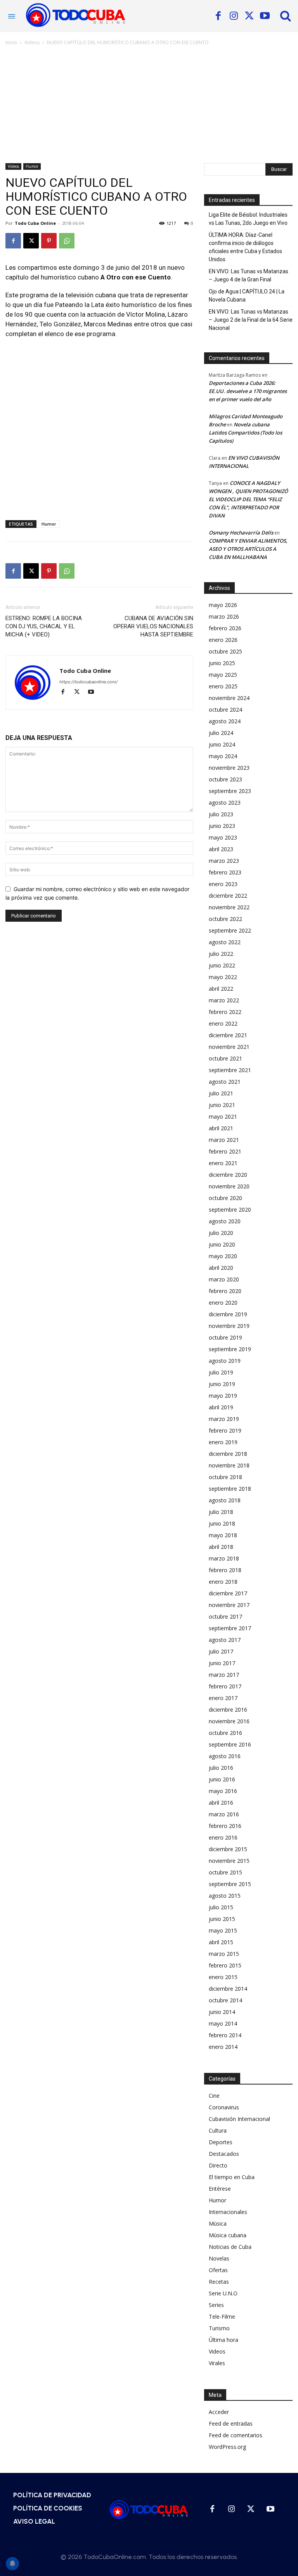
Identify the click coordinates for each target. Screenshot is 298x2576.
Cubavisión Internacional (239, 2119)
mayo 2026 (223, 605)
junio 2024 (222, 744)
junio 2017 (222, 1663)
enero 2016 (223, 1837)
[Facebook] (218, 16)
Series (216, 2305)
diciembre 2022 (228, 896)
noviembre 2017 (229, 1605)
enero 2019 (223, 1442)
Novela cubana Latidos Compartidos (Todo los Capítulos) (245, 433)
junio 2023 (222, 826)
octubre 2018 (225, 1477)
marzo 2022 (224, 1000)
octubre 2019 (225, 1337)
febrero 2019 (225, 1430)
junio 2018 (222, 1523)
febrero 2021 (225, 1151)
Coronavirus (224, 2107)
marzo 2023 (224, 861)
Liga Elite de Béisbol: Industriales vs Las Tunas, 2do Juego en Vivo (248, 219)
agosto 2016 (225, 1756)
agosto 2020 (225, 1221)
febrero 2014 (225, 2035)
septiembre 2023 (230, 791)
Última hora (223, 2340)
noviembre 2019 (229, 1326)
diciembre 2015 (228, 1849)
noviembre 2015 (229, 1861)
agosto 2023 (225, 803)
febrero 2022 (225, 1012)
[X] (249, 16)
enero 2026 (223, 640)
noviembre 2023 (229, 768)
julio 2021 (221, 1093)
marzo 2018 (224, 1558)
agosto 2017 (225, 1640)
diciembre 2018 (228, 1454)
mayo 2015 (223, 1930)
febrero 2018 (225, 1570)
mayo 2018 (223, 1535)
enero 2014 (223, 2047)
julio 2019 (221, 1372)
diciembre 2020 (228, 1175)
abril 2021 (221, 1128)
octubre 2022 (225, 919)
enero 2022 (223, 1023)
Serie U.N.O (223, 2293)
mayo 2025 (223, 675)
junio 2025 (222, 663)
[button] (286, 16)
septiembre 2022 (230, 930)
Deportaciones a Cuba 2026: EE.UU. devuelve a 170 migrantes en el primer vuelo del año (248, 391)
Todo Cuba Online (35, 223)
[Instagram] (234, 16)
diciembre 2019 (228, 1314)
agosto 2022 (225, 942)
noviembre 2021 (229, 1047)
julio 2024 (221, 733)
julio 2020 (221, 1233)
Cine (214, 2096)
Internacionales (228, 2212)
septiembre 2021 (230, 1070)
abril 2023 (221, 849)
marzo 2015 (224, 1954)
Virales (217, 2363)
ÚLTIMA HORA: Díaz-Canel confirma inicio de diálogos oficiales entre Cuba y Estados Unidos (245, 247)
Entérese (220, 2189)
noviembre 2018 (229, 1465)
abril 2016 (221, 1803)
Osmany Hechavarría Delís (241, 533)
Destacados (224, 2154)
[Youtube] (265, 16)
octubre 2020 (225, 1198)
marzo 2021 (224, 1140)
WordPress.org (227, 2447)
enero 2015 (223, 1977)
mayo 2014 (223, 2023)
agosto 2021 (225, 1082)
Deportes (221, 2142)
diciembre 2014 (228, 1989)
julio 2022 (221, 954)
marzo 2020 (224, 1279)
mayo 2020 (223, 1256)
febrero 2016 (225, 1826)
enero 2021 (223, 1163)
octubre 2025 (225, 651)
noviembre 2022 (229, 907)
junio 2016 (222, 1779)
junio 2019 (222, 1384)
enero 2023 (223, 884)
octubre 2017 (225, 1616)
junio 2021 (222, 1105)
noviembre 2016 (229, 1721)
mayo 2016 (223, 1791)
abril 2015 (221, 1942)
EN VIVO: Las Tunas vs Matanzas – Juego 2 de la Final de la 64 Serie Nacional (251, 320)
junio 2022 (222, 965)
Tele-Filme (222, 2317)
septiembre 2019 (230, 1349)
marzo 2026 (224, 616)
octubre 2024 (225, 710)
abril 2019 (221, 1407)
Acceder (219, 2412)
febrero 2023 (225, 872)
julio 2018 (221, 1512)
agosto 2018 (225, 1500)
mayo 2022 (223, 977)
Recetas (219, 2282)
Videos (32, 42)
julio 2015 (221, 1907)
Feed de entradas (231, 2423)
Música (218, 2223)
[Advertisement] (149, 105)
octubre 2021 (225, 1058)
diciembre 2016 (228, 1710)
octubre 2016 (225, 1733)
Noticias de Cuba (230, 2247)
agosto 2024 (225, 721)
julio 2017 (221, 1651)
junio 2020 (222, 1244)
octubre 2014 (225, 2000)
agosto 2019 (225, 1361)
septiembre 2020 (230, 1210)
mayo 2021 (223, 1116)
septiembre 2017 (230, 1628)
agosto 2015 (225, 1896)
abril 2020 (221, 1268)
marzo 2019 (224, 1419)
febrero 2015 (225, 1965)
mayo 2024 (223, 756)
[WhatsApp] (67, 241)
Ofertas (218, 2270)
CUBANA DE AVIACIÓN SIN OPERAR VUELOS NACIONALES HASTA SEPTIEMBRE (153, 626)
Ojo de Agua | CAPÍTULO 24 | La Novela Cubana (247, 296)
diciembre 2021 (228, 1035)
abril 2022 (221, 989)
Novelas (219, 2258)
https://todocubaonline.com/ (88, 682)
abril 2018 (221, 1547)
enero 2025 (223, 686)
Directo (218, 2165)
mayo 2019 (223, 1396)
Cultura (218, 2130)
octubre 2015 (225, 1872)
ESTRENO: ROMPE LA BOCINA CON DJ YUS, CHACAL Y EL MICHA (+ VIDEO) (44, 626)
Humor (32, 166)
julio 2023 (221, 814)
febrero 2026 (225, 628)
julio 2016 (221, 1768)
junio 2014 (222, 2012)
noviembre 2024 (229, 698)
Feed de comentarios (236, 2435)
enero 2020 (223, 1303)
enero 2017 (223, 1698)
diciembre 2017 (228, 1593)
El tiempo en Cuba (232, 2177)
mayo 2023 (223, 837)
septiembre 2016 (230, 1744)
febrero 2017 (225, 1686)
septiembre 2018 (230, 1489)
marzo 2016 (224, 1814)
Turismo (219, 2328)
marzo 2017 (224, 1675)
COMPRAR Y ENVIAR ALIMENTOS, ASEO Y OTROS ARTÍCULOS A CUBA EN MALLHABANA (248, 549)
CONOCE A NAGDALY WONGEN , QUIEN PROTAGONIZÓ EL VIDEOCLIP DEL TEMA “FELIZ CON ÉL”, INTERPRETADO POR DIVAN (248, 499)
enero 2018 (223, 1582)
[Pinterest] (49, 241)
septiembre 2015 (230, 1884)
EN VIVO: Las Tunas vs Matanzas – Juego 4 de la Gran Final (249, 275)
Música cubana (228, 2235)
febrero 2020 (225, 1291)
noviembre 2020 (229, 1186)
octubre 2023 (225, 779)
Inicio (11, 42)
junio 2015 (222, 1919)
